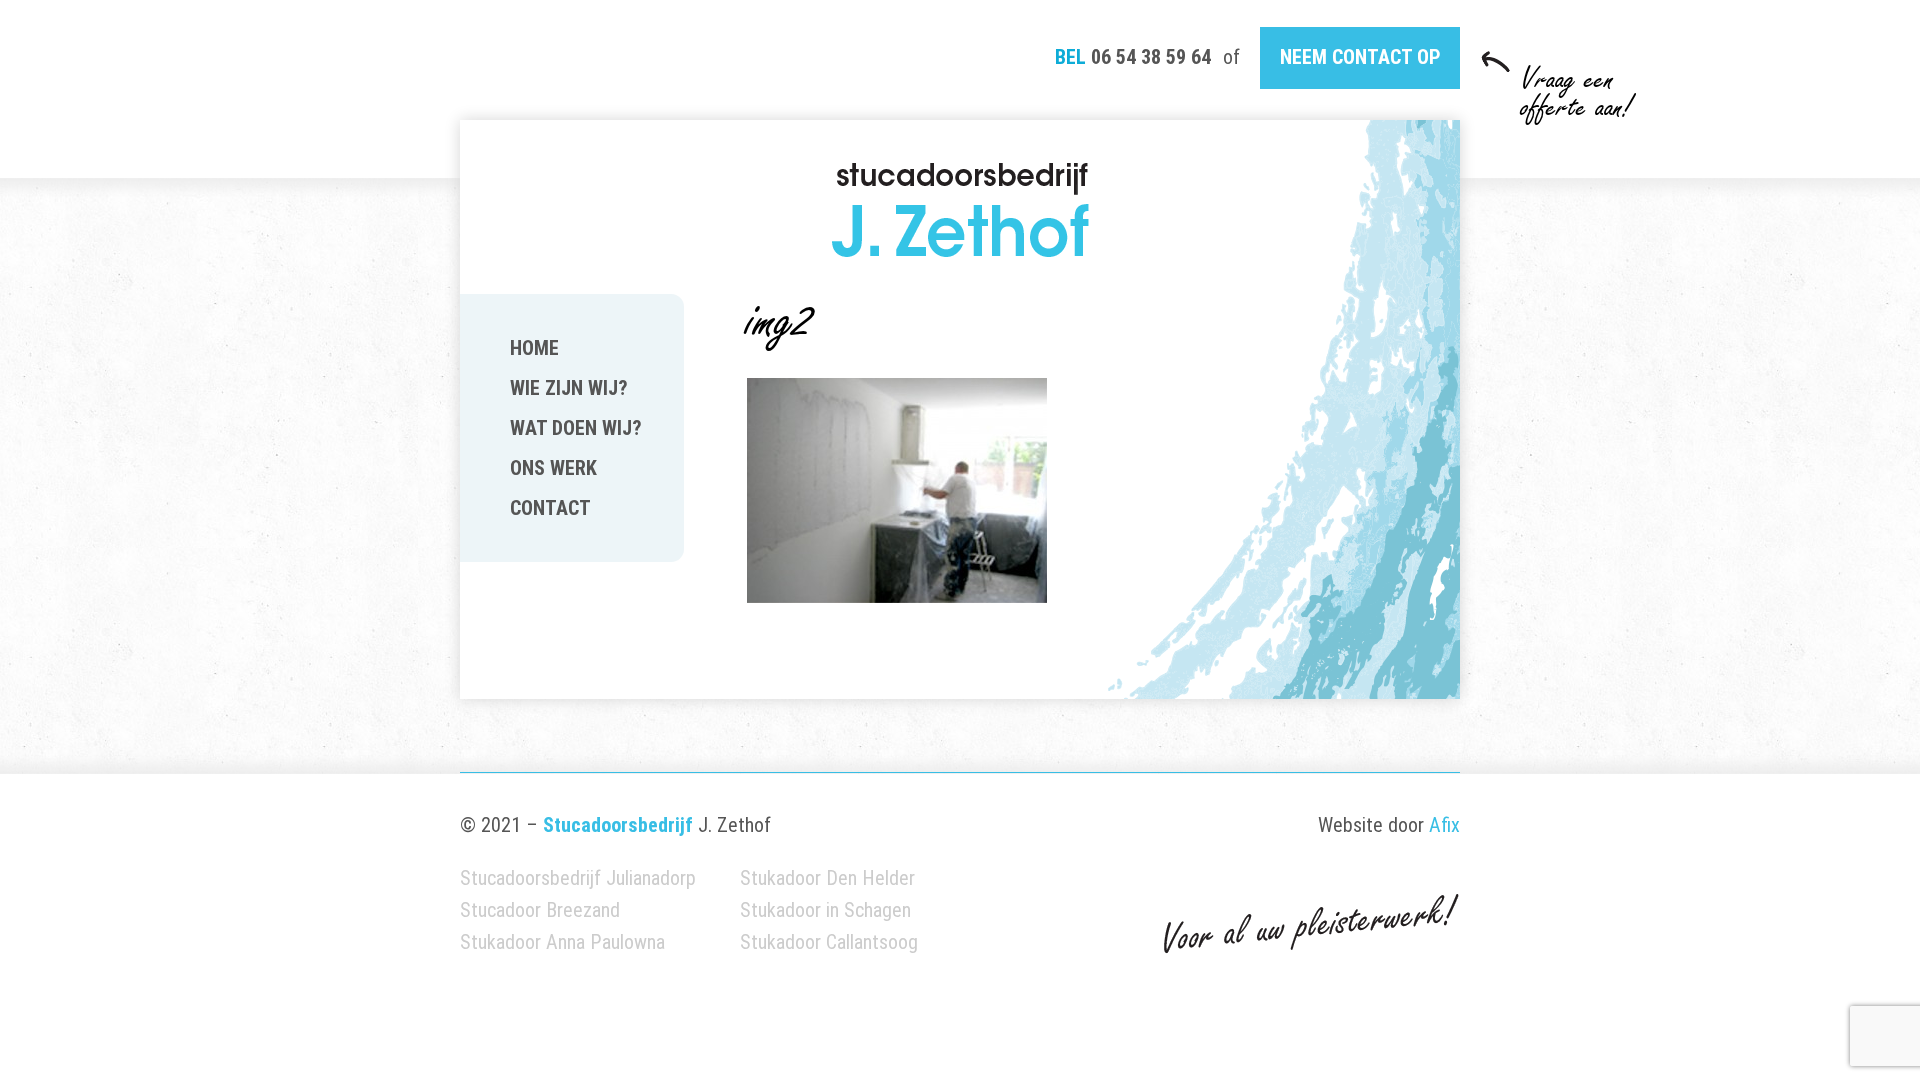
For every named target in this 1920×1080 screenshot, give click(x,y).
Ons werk (553, 468)
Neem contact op (1360, 57)
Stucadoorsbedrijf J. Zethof (960, 210)
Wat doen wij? (576, 428)
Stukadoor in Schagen (825, 910)
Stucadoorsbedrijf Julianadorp (578, 878)
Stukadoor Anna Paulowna (562, 942)
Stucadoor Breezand (540, 910)
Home (534, 348)
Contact (550, 508)
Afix (1444, 825)
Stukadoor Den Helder (827, 878)
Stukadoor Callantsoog (829, 942)
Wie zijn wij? (569, 388)
